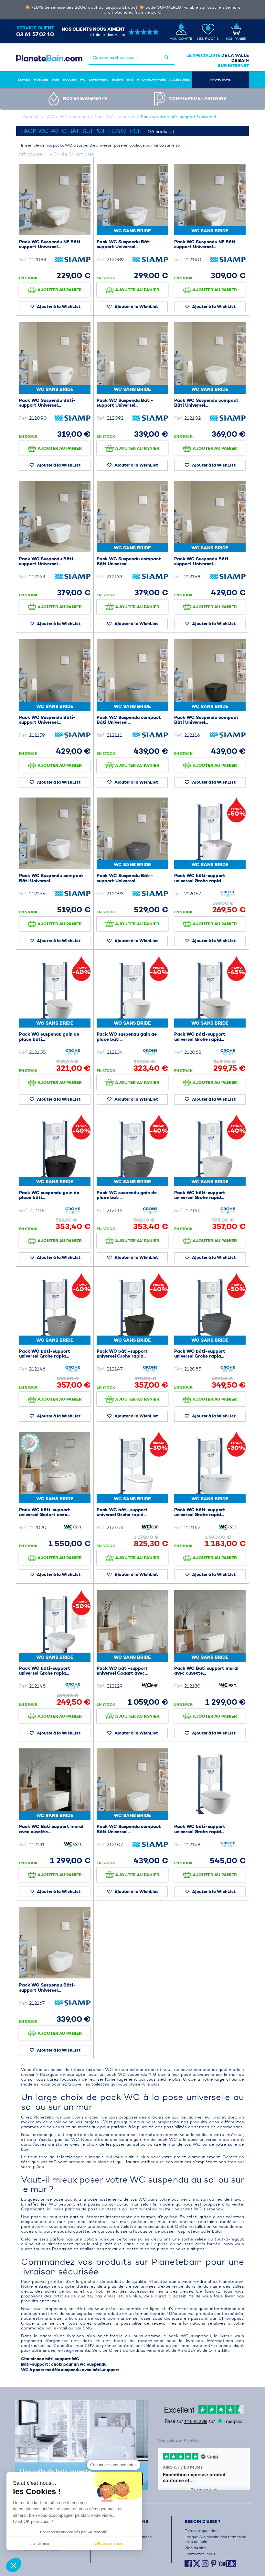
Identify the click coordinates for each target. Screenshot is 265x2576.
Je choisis (40, 2543)
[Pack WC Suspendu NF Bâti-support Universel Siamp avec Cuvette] (55, 199)
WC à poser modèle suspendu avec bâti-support (70, 2370)
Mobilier (41, 80)
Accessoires (180, 80)
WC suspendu (74, 117)
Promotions (221, 80)
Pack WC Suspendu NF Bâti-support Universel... (51, 244)
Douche (69, 80)
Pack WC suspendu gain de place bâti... (49, 1037)
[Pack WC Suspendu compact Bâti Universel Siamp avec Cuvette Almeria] (55, 833)
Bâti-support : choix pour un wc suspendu (64, 2364)
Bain (55, 80)
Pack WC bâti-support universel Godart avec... (45, 1512)
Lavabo (24, 80)
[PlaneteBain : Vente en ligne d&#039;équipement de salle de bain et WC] (49, 58)
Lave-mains (99, 80)
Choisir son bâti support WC (50, 2359)
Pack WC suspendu (115, 117)
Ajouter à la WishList (58, 307)
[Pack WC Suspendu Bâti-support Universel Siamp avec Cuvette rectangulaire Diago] (55, 517)
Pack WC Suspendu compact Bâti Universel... (206, 403)
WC (83, 80)
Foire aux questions (202, 2531)
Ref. (23, 259)
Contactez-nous (200, 2554)
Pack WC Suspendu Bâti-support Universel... (125, 244)
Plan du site (195, 2548)
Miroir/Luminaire (151, 80)
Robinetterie (123, 80)
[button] (14, 2565)
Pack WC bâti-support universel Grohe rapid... (200, 878)
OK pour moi (108, 2543)
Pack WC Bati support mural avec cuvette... (206, 1671)
